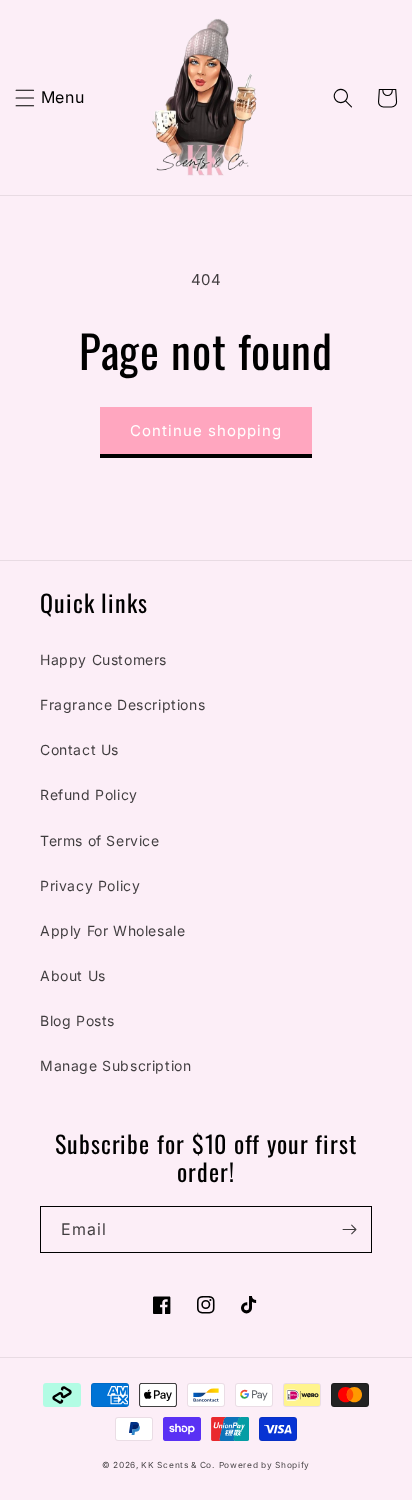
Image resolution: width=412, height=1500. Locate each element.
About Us (73, 975)
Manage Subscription (115, 1065)
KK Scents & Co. (178, 1465)
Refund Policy (89, 794)
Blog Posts (77, 1020)
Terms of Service (100, 840)
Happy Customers (103, 659)
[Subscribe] (349, 1229)
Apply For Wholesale (112, 930)
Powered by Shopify (265, 1465)
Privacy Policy (90, 885)
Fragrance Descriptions (122, 704)
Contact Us (79, 749)
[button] (25, 98)
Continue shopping (206, 430)
